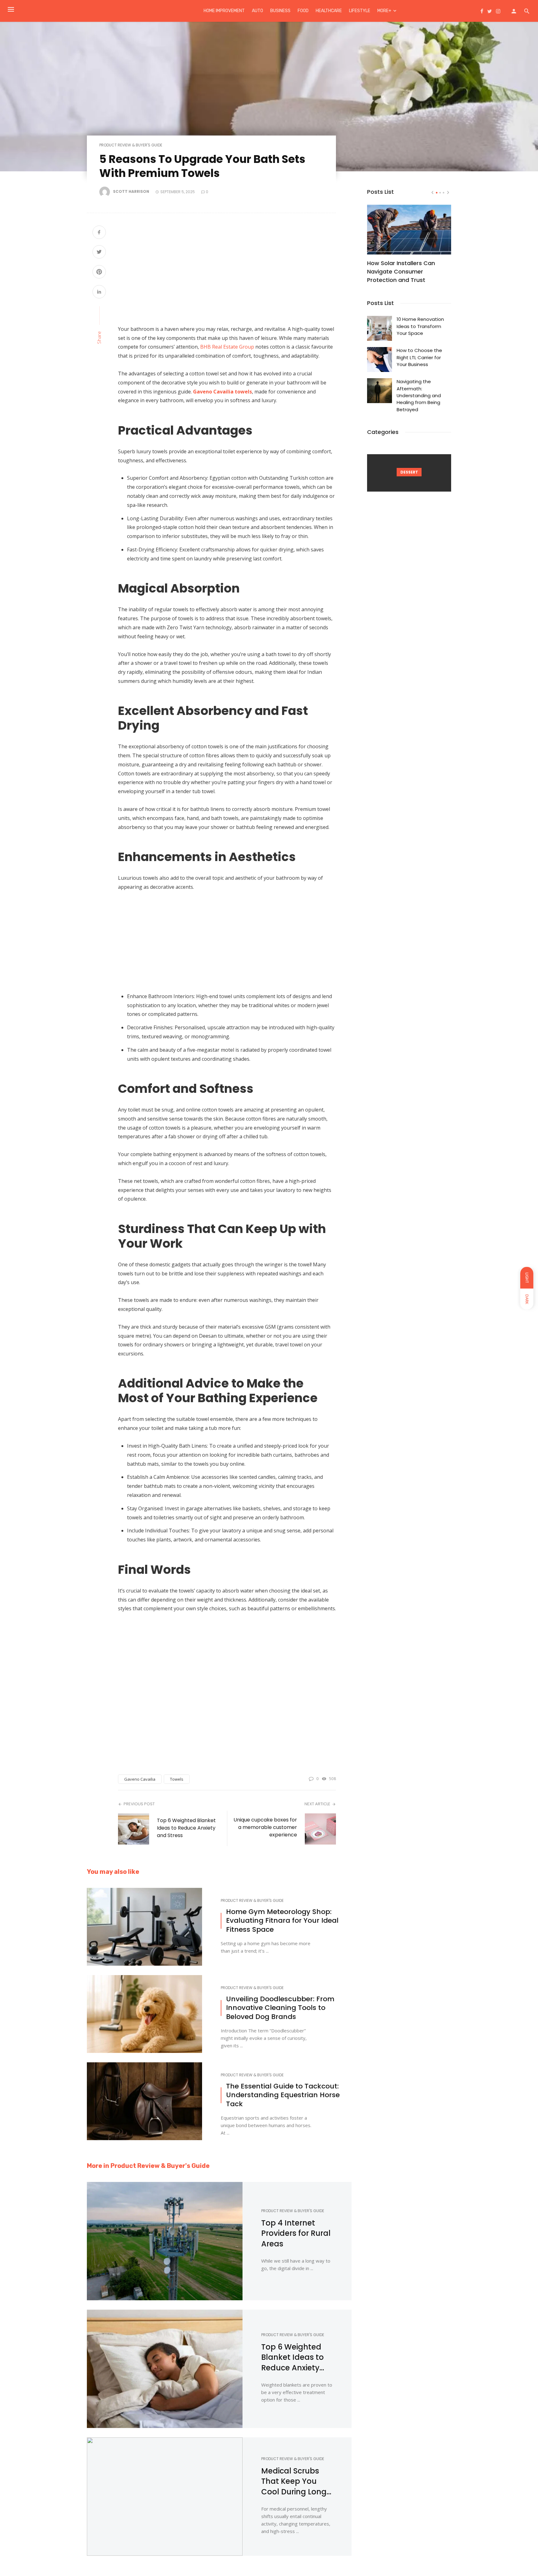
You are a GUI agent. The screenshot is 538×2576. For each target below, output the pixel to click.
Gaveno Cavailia (140, 1779)
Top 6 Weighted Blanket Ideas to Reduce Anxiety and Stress (186, 1828)
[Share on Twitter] (99, 252)
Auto (257, 11)
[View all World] (409, 473)
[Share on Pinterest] (99, 272)
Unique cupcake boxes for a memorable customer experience (265, 1827)
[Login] (514, 11)
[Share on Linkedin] (99, 292)
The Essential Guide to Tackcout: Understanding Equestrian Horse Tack (283, 2095)
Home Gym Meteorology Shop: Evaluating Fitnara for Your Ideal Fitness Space (282, 1921)
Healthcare (329, 11)
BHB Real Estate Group (227, 347)
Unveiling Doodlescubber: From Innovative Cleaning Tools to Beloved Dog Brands (280, 2008)
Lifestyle (360, 11)
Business (280, 11)
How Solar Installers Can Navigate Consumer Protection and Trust (401, 271)
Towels (177, 1779)
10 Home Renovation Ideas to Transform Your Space (420, 326)
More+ (384, 11)
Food (303, 11)
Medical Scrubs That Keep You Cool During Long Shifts (294, 2481)
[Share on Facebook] (99, 233)
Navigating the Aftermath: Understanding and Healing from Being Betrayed (419, 395)
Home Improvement (224, 11)
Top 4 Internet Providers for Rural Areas (296, 2233)
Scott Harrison (131, 191)
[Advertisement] (227, 272)
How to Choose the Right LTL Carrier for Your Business (419, 357)
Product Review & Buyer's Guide (131, 145)
